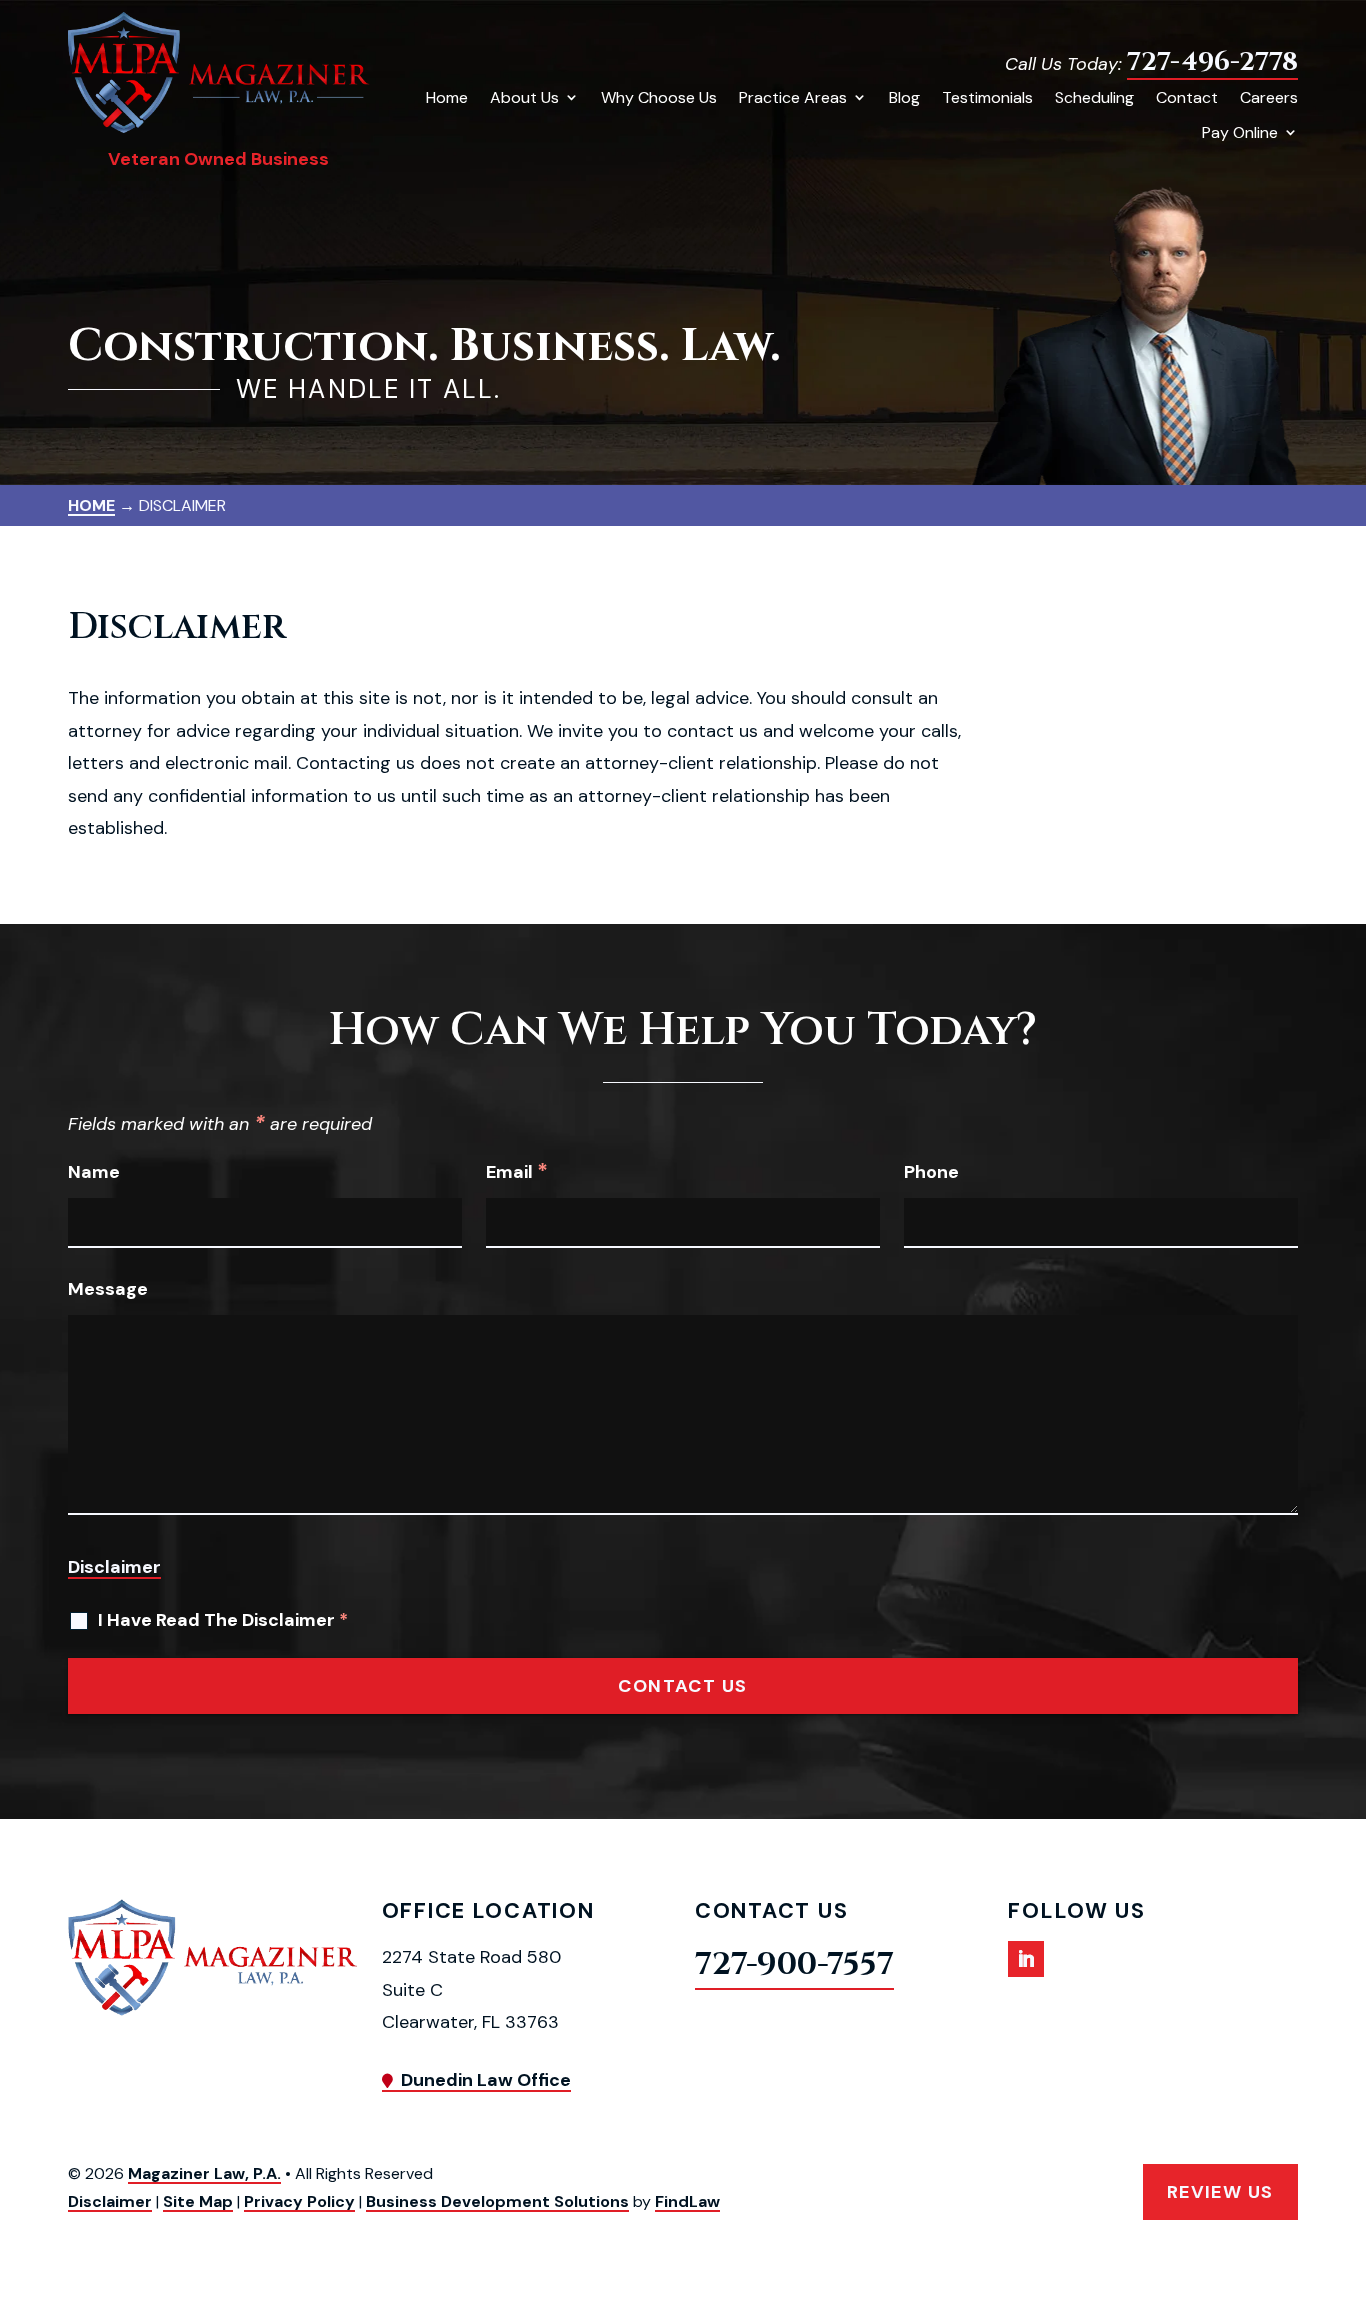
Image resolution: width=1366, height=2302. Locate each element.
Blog (904, 98)
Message (108, 1289)
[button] (1346, 2157)
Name (94, 1172)
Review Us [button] (1220, 2191)
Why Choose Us (659, 98)
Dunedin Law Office (486, 2080)
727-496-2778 (1212, 62)
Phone (931, 1172)
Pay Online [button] (1240, 133)
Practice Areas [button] (793, 98)
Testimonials (987, 98)
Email (517, 1172)
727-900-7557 (794, 1965)
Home (447, 98)
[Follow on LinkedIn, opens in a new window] (1026, 1959)
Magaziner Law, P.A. (204, 2173)
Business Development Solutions (497, 2201)
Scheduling (1094, 98)
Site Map (198, 2201)
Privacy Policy (299, 2201)
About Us (524, 98)
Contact (1187, 98)
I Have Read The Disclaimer (223, 1620)
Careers (1269, 98)
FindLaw (687, 2201)
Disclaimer (114, 1567)
